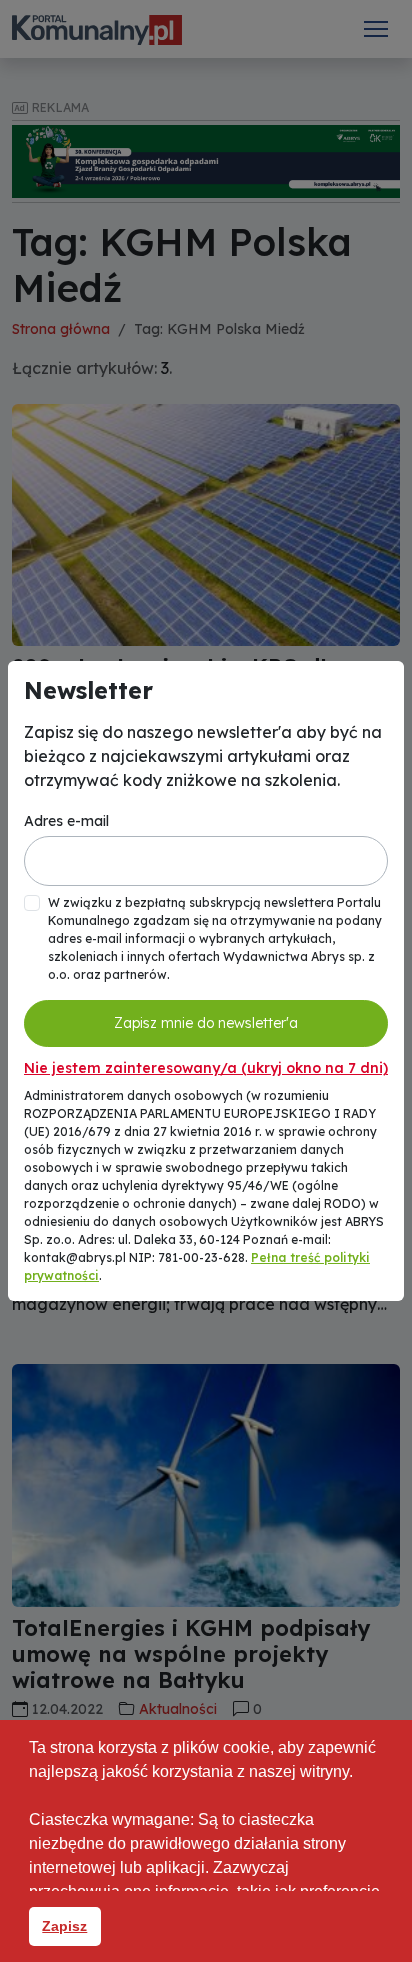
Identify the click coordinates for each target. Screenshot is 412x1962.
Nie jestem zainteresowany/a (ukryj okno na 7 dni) (206, 1068)
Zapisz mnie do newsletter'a (206, 1023)
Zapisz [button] (64, 1926)
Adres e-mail (66, 821)
